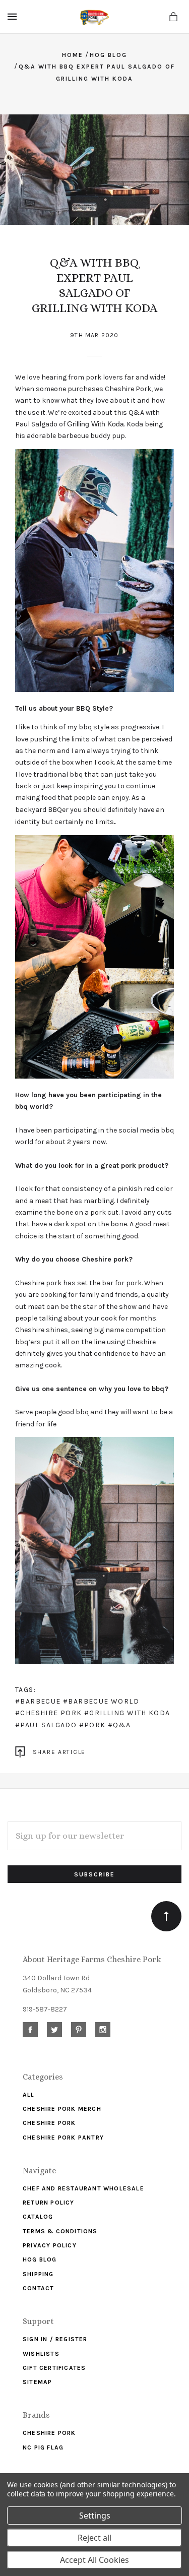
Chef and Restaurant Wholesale (83, 2188)
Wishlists (41, 2354)
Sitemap (37, 2382)
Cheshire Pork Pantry (63, 2138)
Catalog (38, 2217)
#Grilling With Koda (127, 1713)
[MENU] (14, 17)
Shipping (38, 2274)
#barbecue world (101, 1701)
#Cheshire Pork (49, 1713)
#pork (92, 1725)
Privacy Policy (50, 2245)
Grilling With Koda (96, 424)
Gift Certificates (54, 2368)
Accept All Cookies (94, 2560)
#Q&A (119, 1725)
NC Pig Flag (43, 2447)
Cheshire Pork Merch (62, 2109)
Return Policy (49, 2203)
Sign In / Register (55, 2339)
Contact (38, 2288)
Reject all (94, 2538)
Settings (95, 2516)
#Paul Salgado (46, 1725)
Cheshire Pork (49, 2123)
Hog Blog (40, 2259)
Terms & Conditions (60, 2231)
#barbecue (38, 1701)
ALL (29, 2095)
